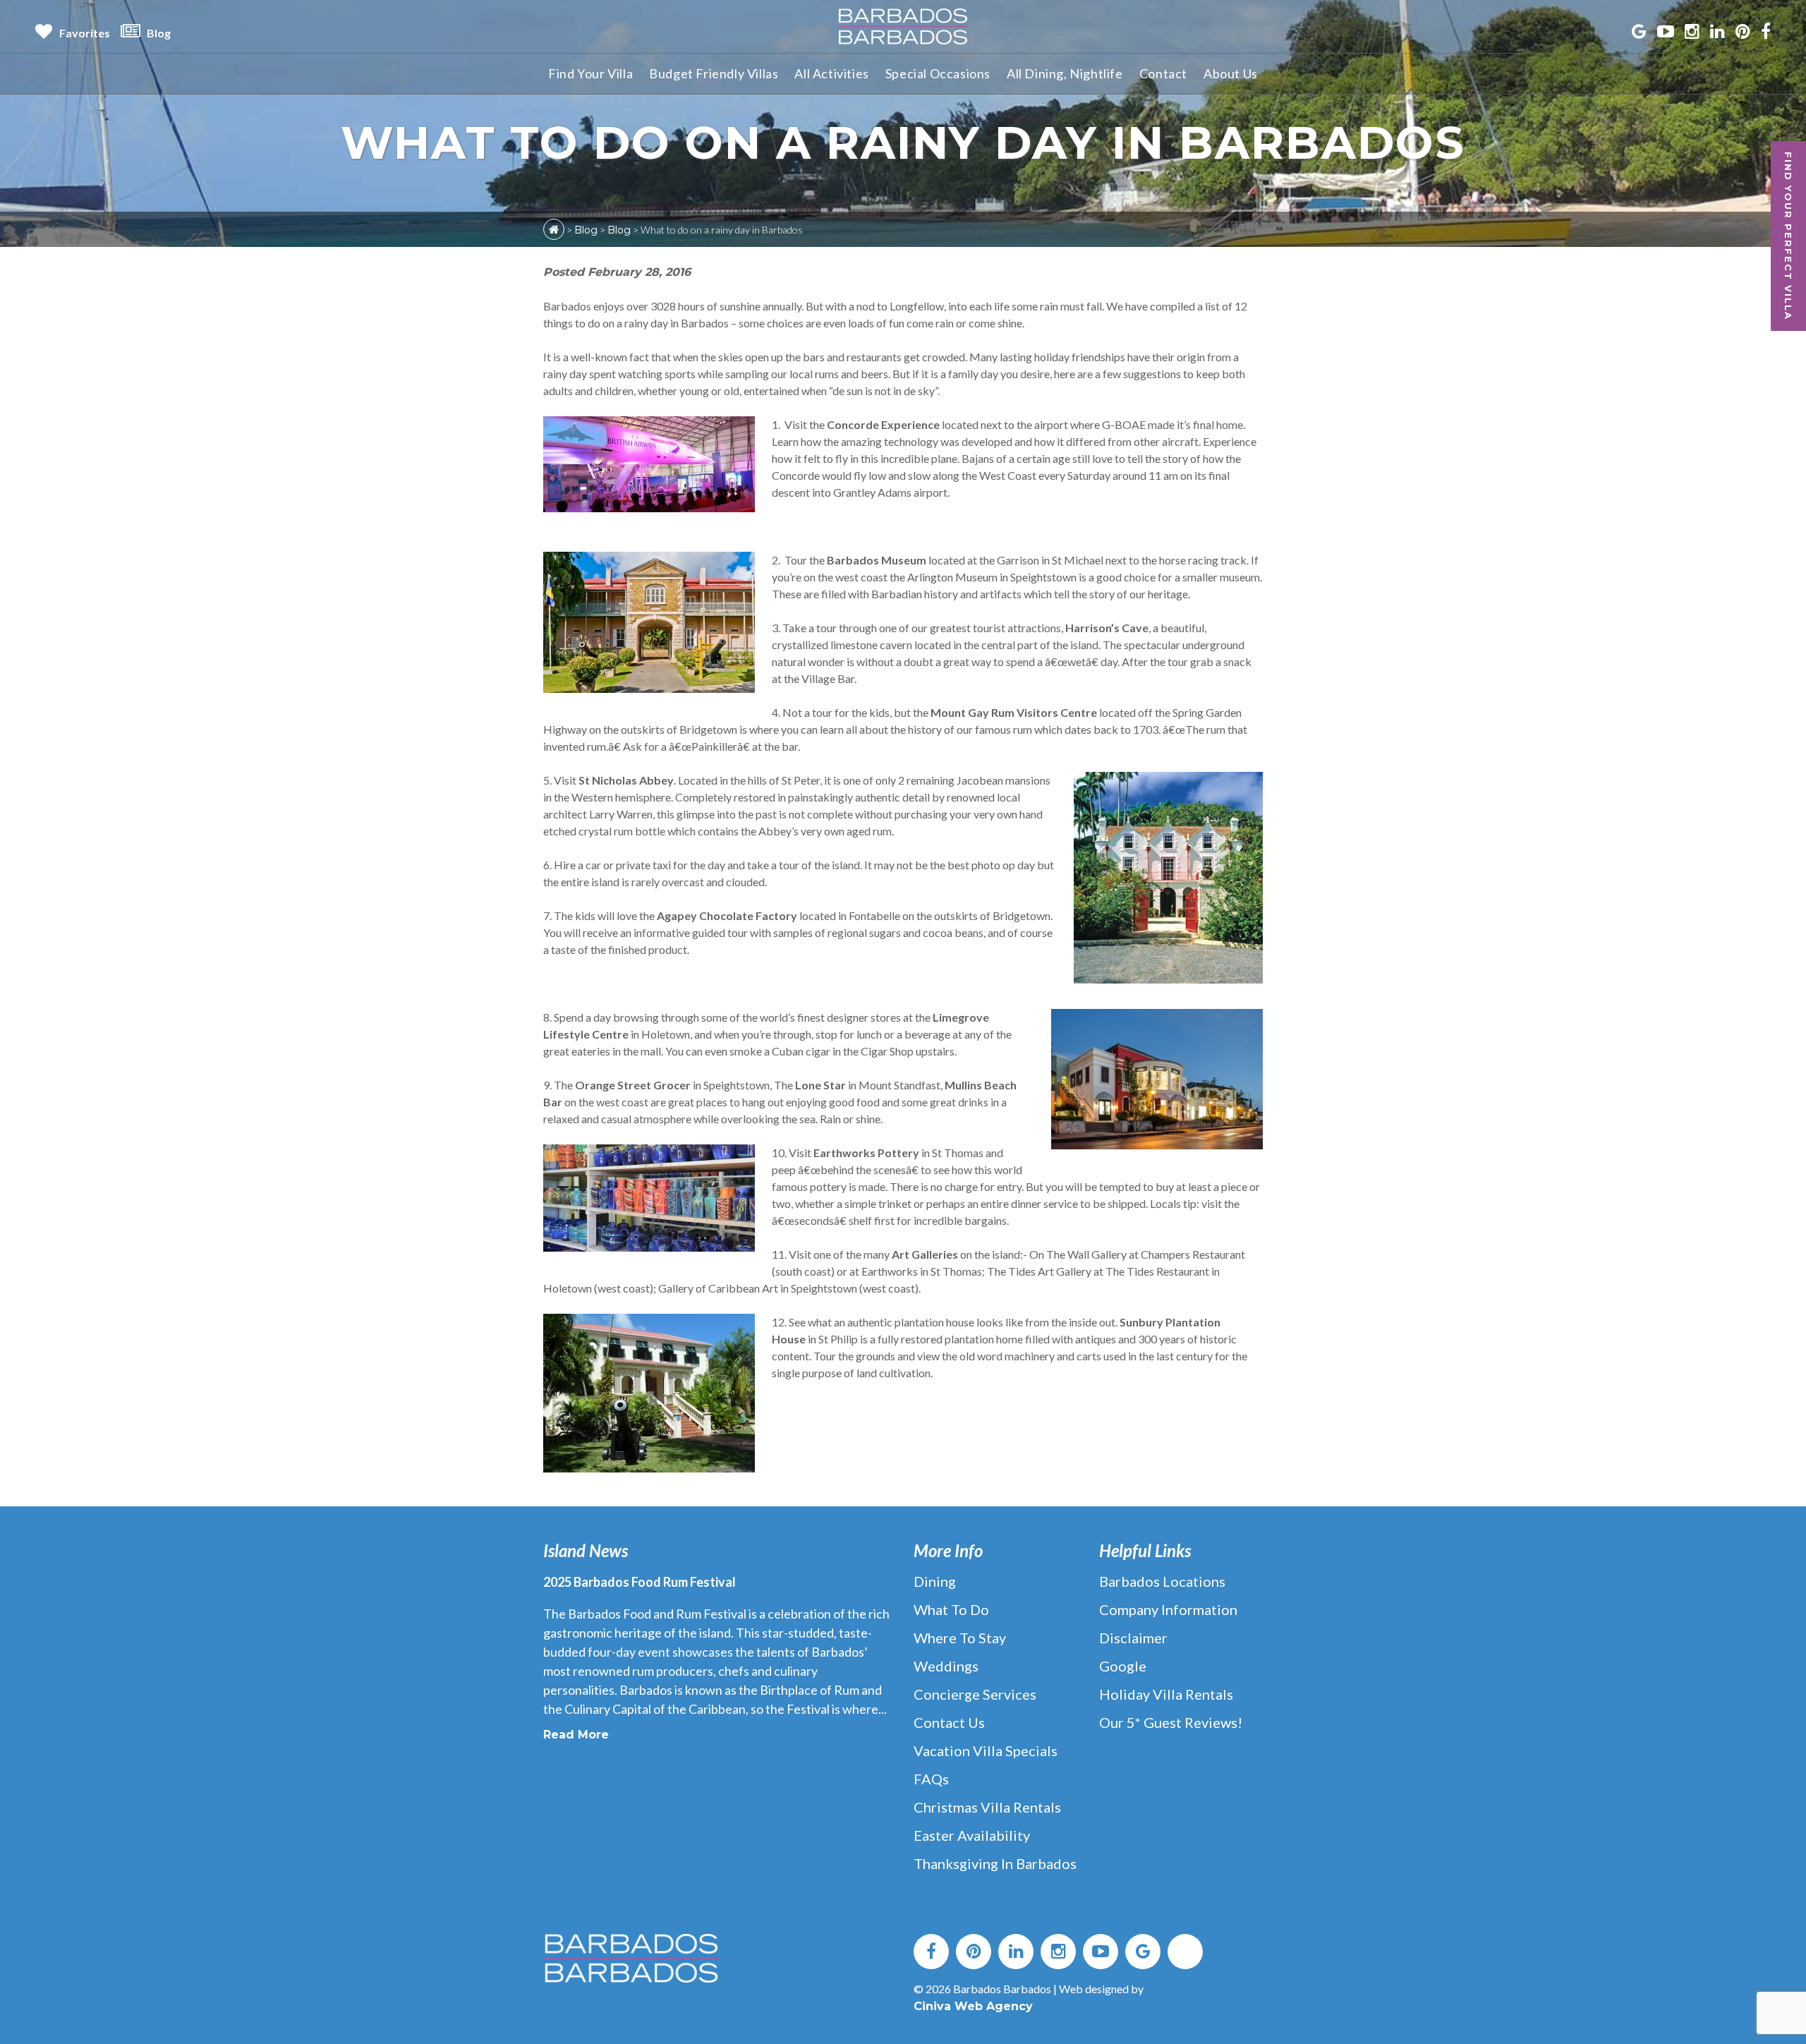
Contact (1163, 73)
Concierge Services (975, 1694)
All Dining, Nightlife (1065, 73)
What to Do (951, 1609)
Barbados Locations (1162, 1581)
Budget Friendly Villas (714, 73)
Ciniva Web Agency (973, 2006)
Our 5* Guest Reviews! (1171, 1722)
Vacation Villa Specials (986, 1750)
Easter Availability (972, 1835)
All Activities (831, 73)
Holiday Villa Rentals (1166, 1694)
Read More (576, 1735)
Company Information (1168, 1609)
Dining (935, 1581)
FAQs (931, 1779)
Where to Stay (960, 1638)
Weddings (946, 1666)
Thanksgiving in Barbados (995, 1863)
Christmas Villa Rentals (987, 1807)
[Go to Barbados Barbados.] (554, 229)
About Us (1231, 73)
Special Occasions (938, 73)
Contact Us (949, 1722)
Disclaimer (1133, 1638)
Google (1123, 1666)
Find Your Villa (590, 73)
